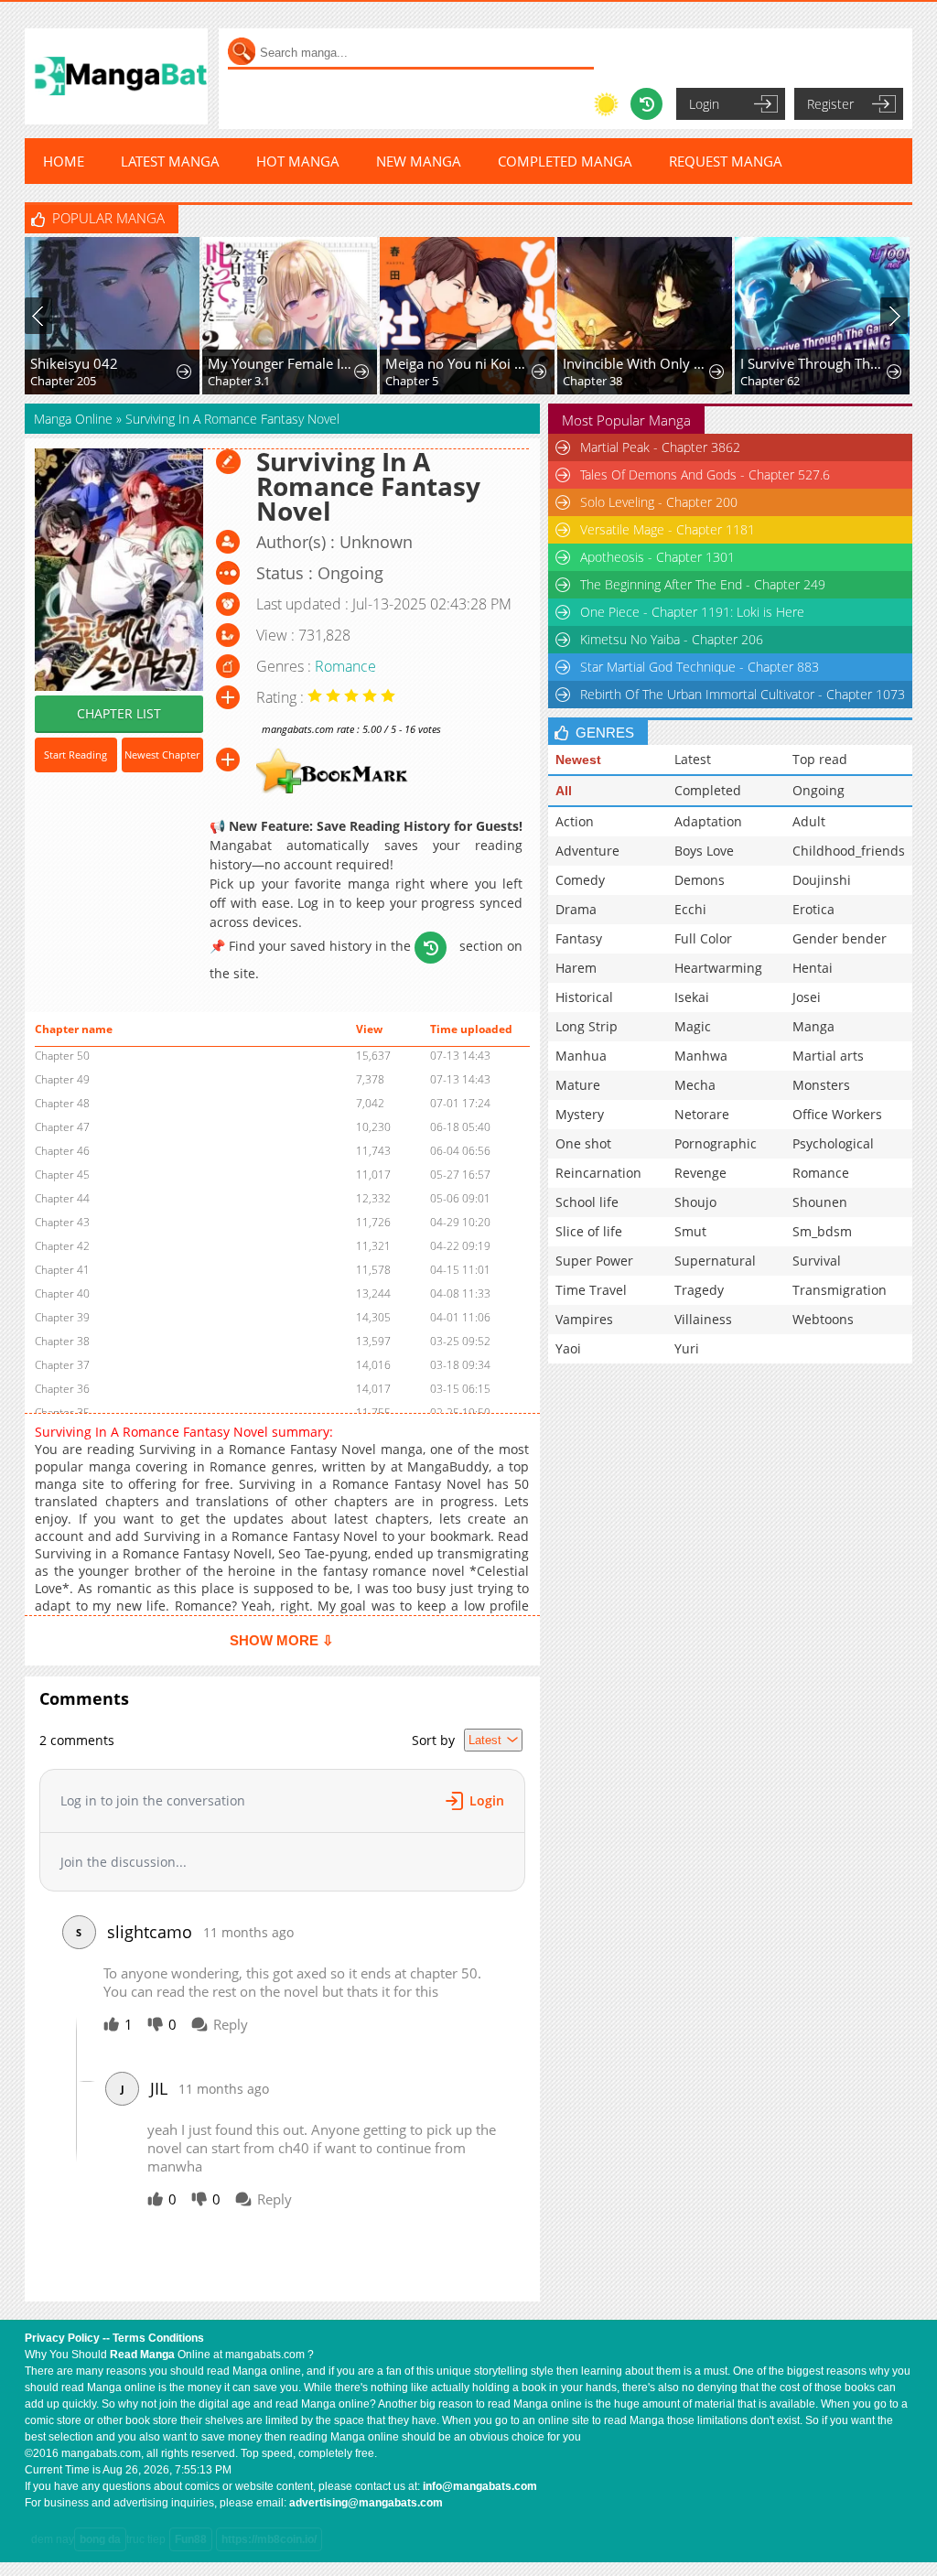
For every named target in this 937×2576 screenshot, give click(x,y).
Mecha (695, 1085)
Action (575, 821)
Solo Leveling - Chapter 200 (659, 502)
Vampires (584, 1319)
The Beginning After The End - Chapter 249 (703, 584)
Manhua (581, 1056)
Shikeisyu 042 (74, 363)
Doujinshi (822, 880)
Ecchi (690, 909)
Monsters (821, 1085)
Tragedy (699, 1290)
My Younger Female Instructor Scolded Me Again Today (282, 363)
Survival (817, 1261)
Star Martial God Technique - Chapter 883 (700, 667)
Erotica (813, 909)
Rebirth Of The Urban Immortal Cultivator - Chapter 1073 (743, 694)
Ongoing (819, 790)
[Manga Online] (116, 76)
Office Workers (837, 1114)
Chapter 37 (62, 1365)
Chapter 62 (770, 381)
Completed (708, 790)
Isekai (692, 997)
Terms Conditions (158, 2338)
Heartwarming (718, 968)
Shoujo (695, 1202)
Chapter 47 (62, 1127)
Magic (693, 1026)
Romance (345, 666)
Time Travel (591, 1290)
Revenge (700, 1173)
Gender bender (840, 938)
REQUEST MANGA (726, 161)
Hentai (813, 968)
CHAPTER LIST (119, 713)
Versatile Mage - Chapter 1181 (668, 529)
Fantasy (579, 938)
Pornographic (716, 1143)
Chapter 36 (62, 1389)
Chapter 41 (62, 1270)
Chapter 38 (592, 381)
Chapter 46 (62, 1151)
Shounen (820, 1202)
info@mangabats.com (480, 2486)
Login (704, 104)
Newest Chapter (162, 754)
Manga (813, 1026)
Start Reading (75, 754)
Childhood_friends (849, 851)
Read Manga (142, 2355)
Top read (820, 759)
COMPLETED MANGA (565, 161)
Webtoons (823, 1319)
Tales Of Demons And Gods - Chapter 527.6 (705, 474)
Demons (700, 880)
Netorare (702, 1114)
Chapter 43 (62, 1222)
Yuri (687, 1348)
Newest (578, 760)
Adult (809, 821)
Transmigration (840, 1290)
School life (587, 1202)
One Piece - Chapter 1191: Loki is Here (692, 612)
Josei (807, 997)
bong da (100, 2539)
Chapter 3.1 (239, 381)
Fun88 (191, 2539)
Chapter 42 (62, 1246)
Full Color (703, 938)
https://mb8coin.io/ (269, 2539)
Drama (576, 909)
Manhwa (701, 1056)
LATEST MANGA (170, 161)
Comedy (580, 880)
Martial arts (828, 1056)
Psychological (833, 1143)
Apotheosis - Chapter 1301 (657, 557)
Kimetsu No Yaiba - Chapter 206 (672, 639)
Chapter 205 (63, 381)
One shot (583, 1143)
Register (830, 104)
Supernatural (715, 1261)
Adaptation (708, 821)
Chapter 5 (412, 381)
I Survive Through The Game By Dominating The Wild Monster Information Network (814, 363)
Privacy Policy (62, 2338)
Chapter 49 (62, 1079)
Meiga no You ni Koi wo (459, 363)
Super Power (594, 1261)
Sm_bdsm (822, 1231)
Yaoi (568, 1348)
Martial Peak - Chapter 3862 (660, 447)
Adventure (587, 851)
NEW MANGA (419, 161)
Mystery (580, 1114)
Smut (690, 1231)
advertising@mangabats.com (366, 2503)
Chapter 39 (62, 1317)
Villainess (703, 1319)
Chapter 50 (62, 1056)
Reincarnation (598, 1173)
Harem (576, 968)
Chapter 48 (62, 1103)
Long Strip (587, 1026)
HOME (64, 161)
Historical (584, 997)
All (564, 791)
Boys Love (704, 851)
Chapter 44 (62, 1198)
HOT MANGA (298, 161)
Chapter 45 (62, 1175)
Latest (693, 759)
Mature (578, 1085)
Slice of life (589, 1231)
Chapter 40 (62, 1293)
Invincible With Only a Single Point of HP (637, 363)
